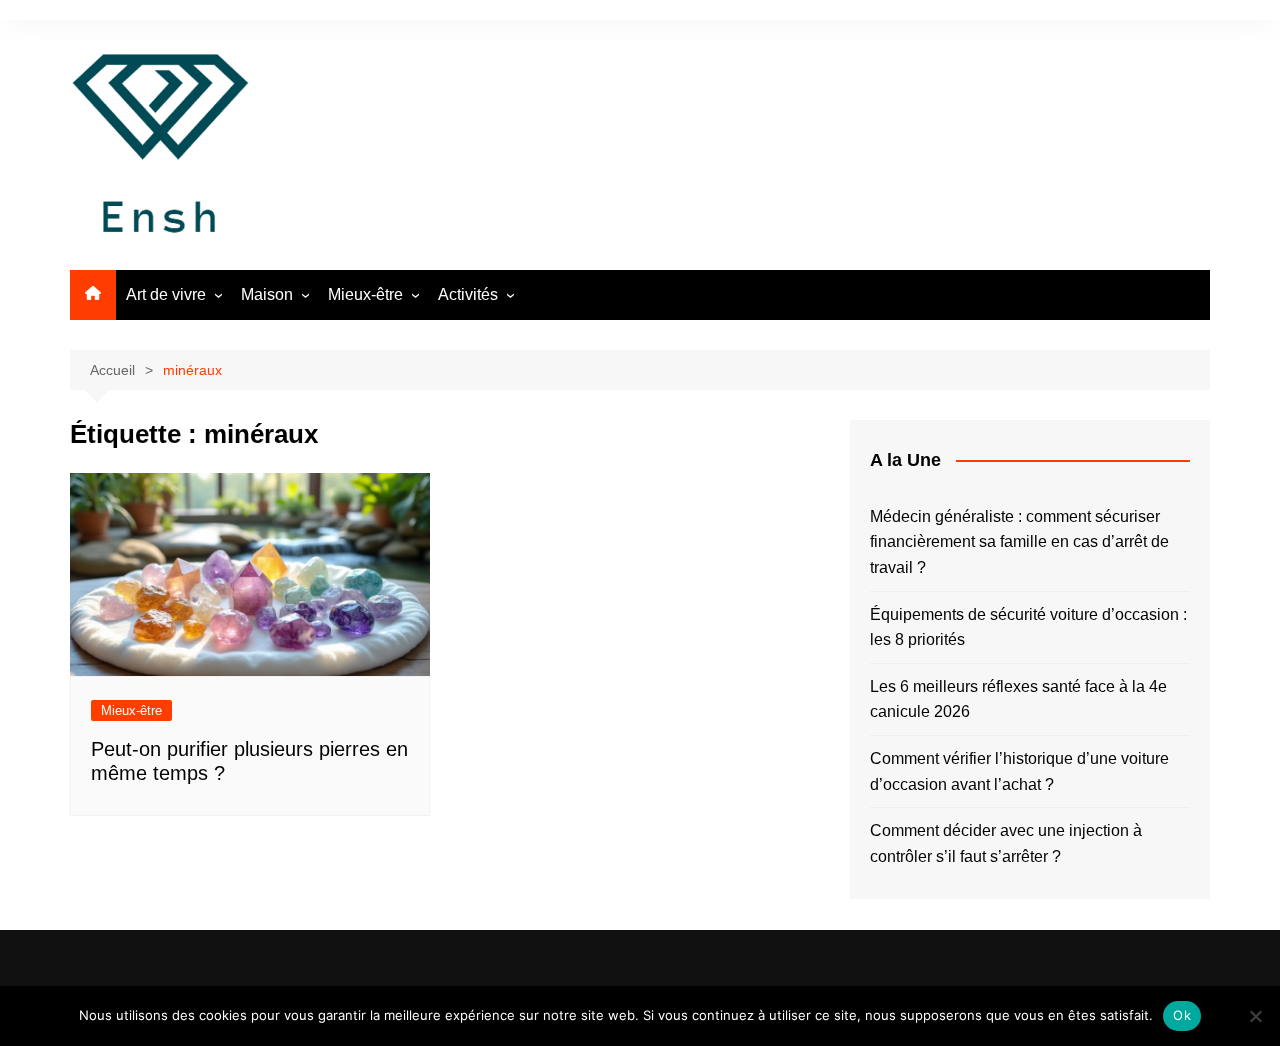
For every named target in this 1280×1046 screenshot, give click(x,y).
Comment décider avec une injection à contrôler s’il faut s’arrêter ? (1006, 843)
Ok (1182, 1015)
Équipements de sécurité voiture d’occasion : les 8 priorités (1028, 627)
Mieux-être (365, 294)
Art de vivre (166, 294)
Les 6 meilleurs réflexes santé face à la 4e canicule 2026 (1018, 699)
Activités (468, 294)
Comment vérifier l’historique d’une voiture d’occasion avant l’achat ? (1019, 771)
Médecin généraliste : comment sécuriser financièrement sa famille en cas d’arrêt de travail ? (1019, 542)
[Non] (1255, 1016)
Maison (267, 294)
